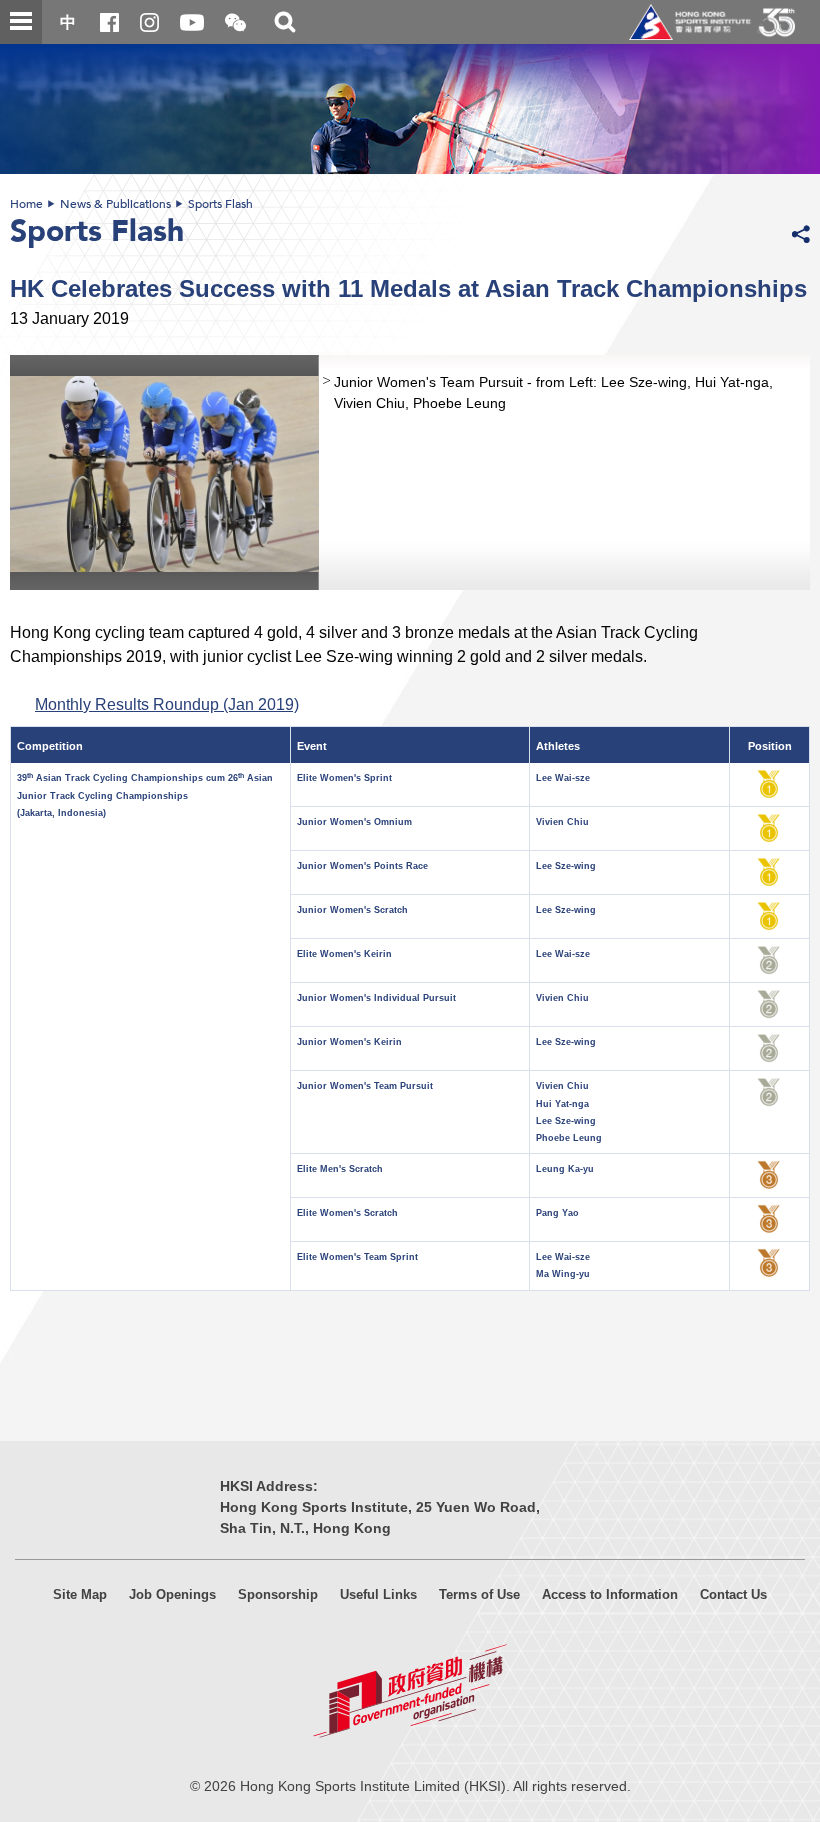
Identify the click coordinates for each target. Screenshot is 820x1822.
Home (26, 204)
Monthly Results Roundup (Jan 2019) (167, 704)
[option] (410, 472)
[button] (235, 23)
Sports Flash (220, 204)
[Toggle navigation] (21, 22)
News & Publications (115, 204)
